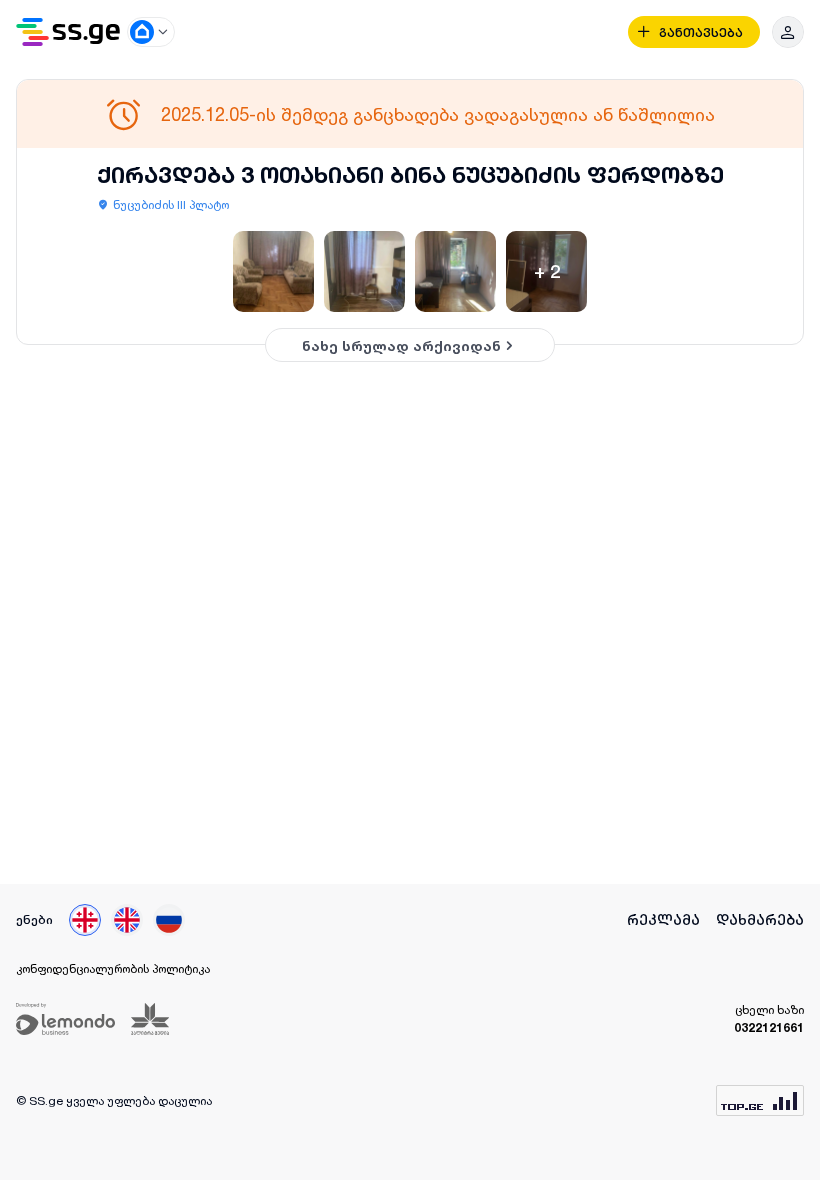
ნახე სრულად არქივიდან (401, 345)
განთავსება (701, 32)
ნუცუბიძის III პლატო (171, 204)
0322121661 (769, 1027)
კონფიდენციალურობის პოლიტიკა (113, 968)
